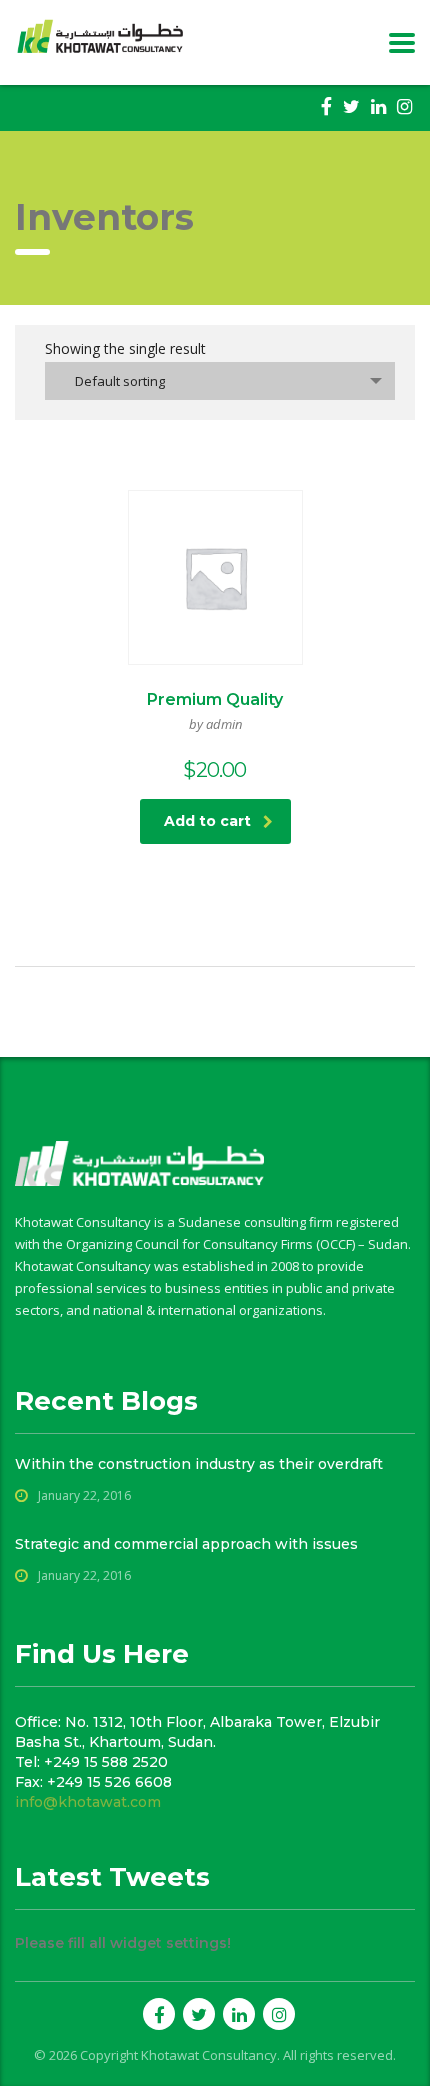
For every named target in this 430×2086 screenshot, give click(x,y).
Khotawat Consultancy (209, 2055)
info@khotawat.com (88, 1802)
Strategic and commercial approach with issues (186, 1544)
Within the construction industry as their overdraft (199, 1464)
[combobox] (220, 381)
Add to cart (207, 821)
